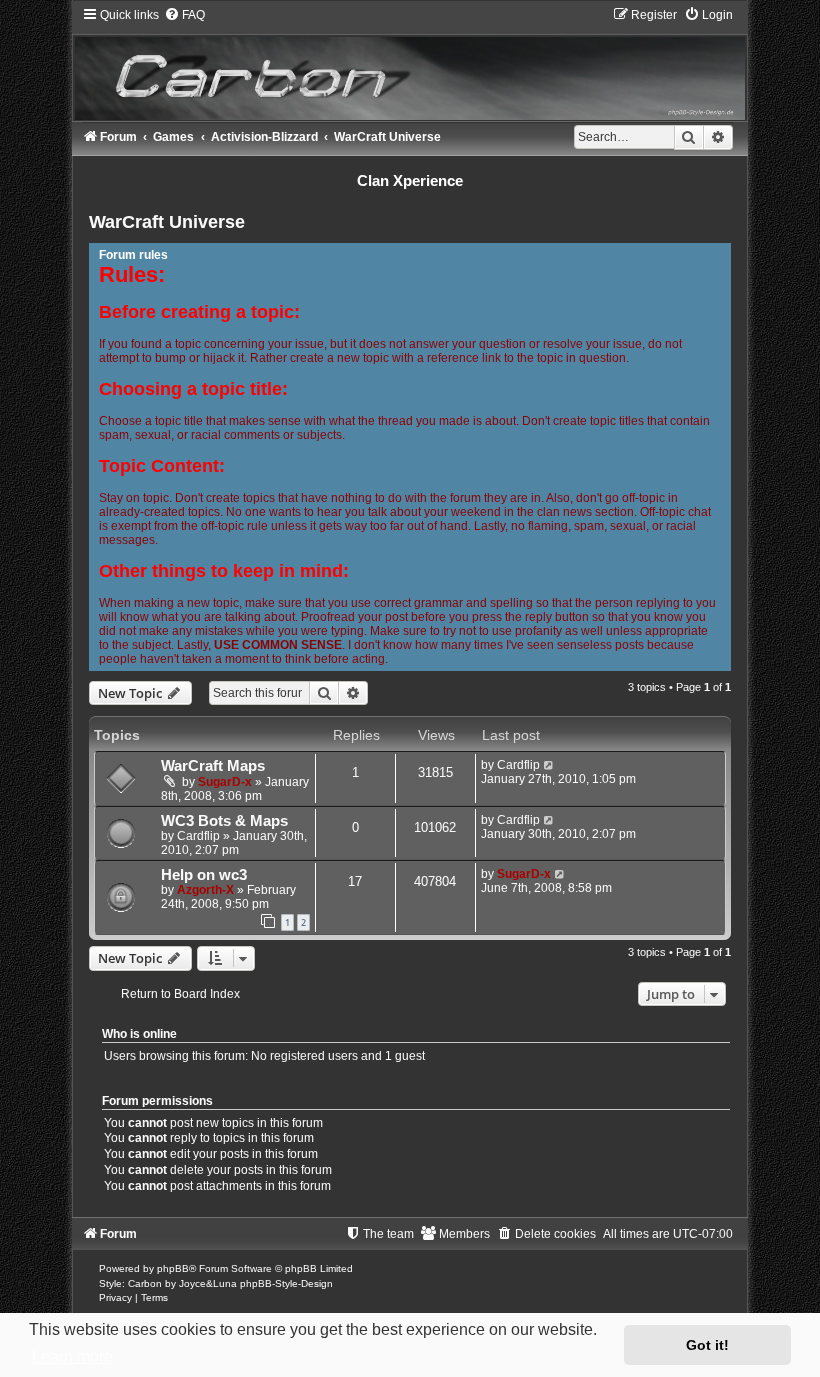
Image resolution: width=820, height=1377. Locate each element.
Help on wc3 (204, 875)
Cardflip (518, 765)
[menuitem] (184, 15)
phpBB (173, 1268)
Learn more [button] (72, 1356)
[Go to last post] (549, 765)
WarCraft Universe (167, 222)
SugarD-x (225, 782)
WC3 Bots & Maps (224, 821)
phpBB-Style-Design (286, 1283)
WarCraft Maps (213, 766)
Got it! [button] (707, 1345)
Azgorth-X (205, 890)
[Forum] (409, 63)
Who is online (139, 1034)
